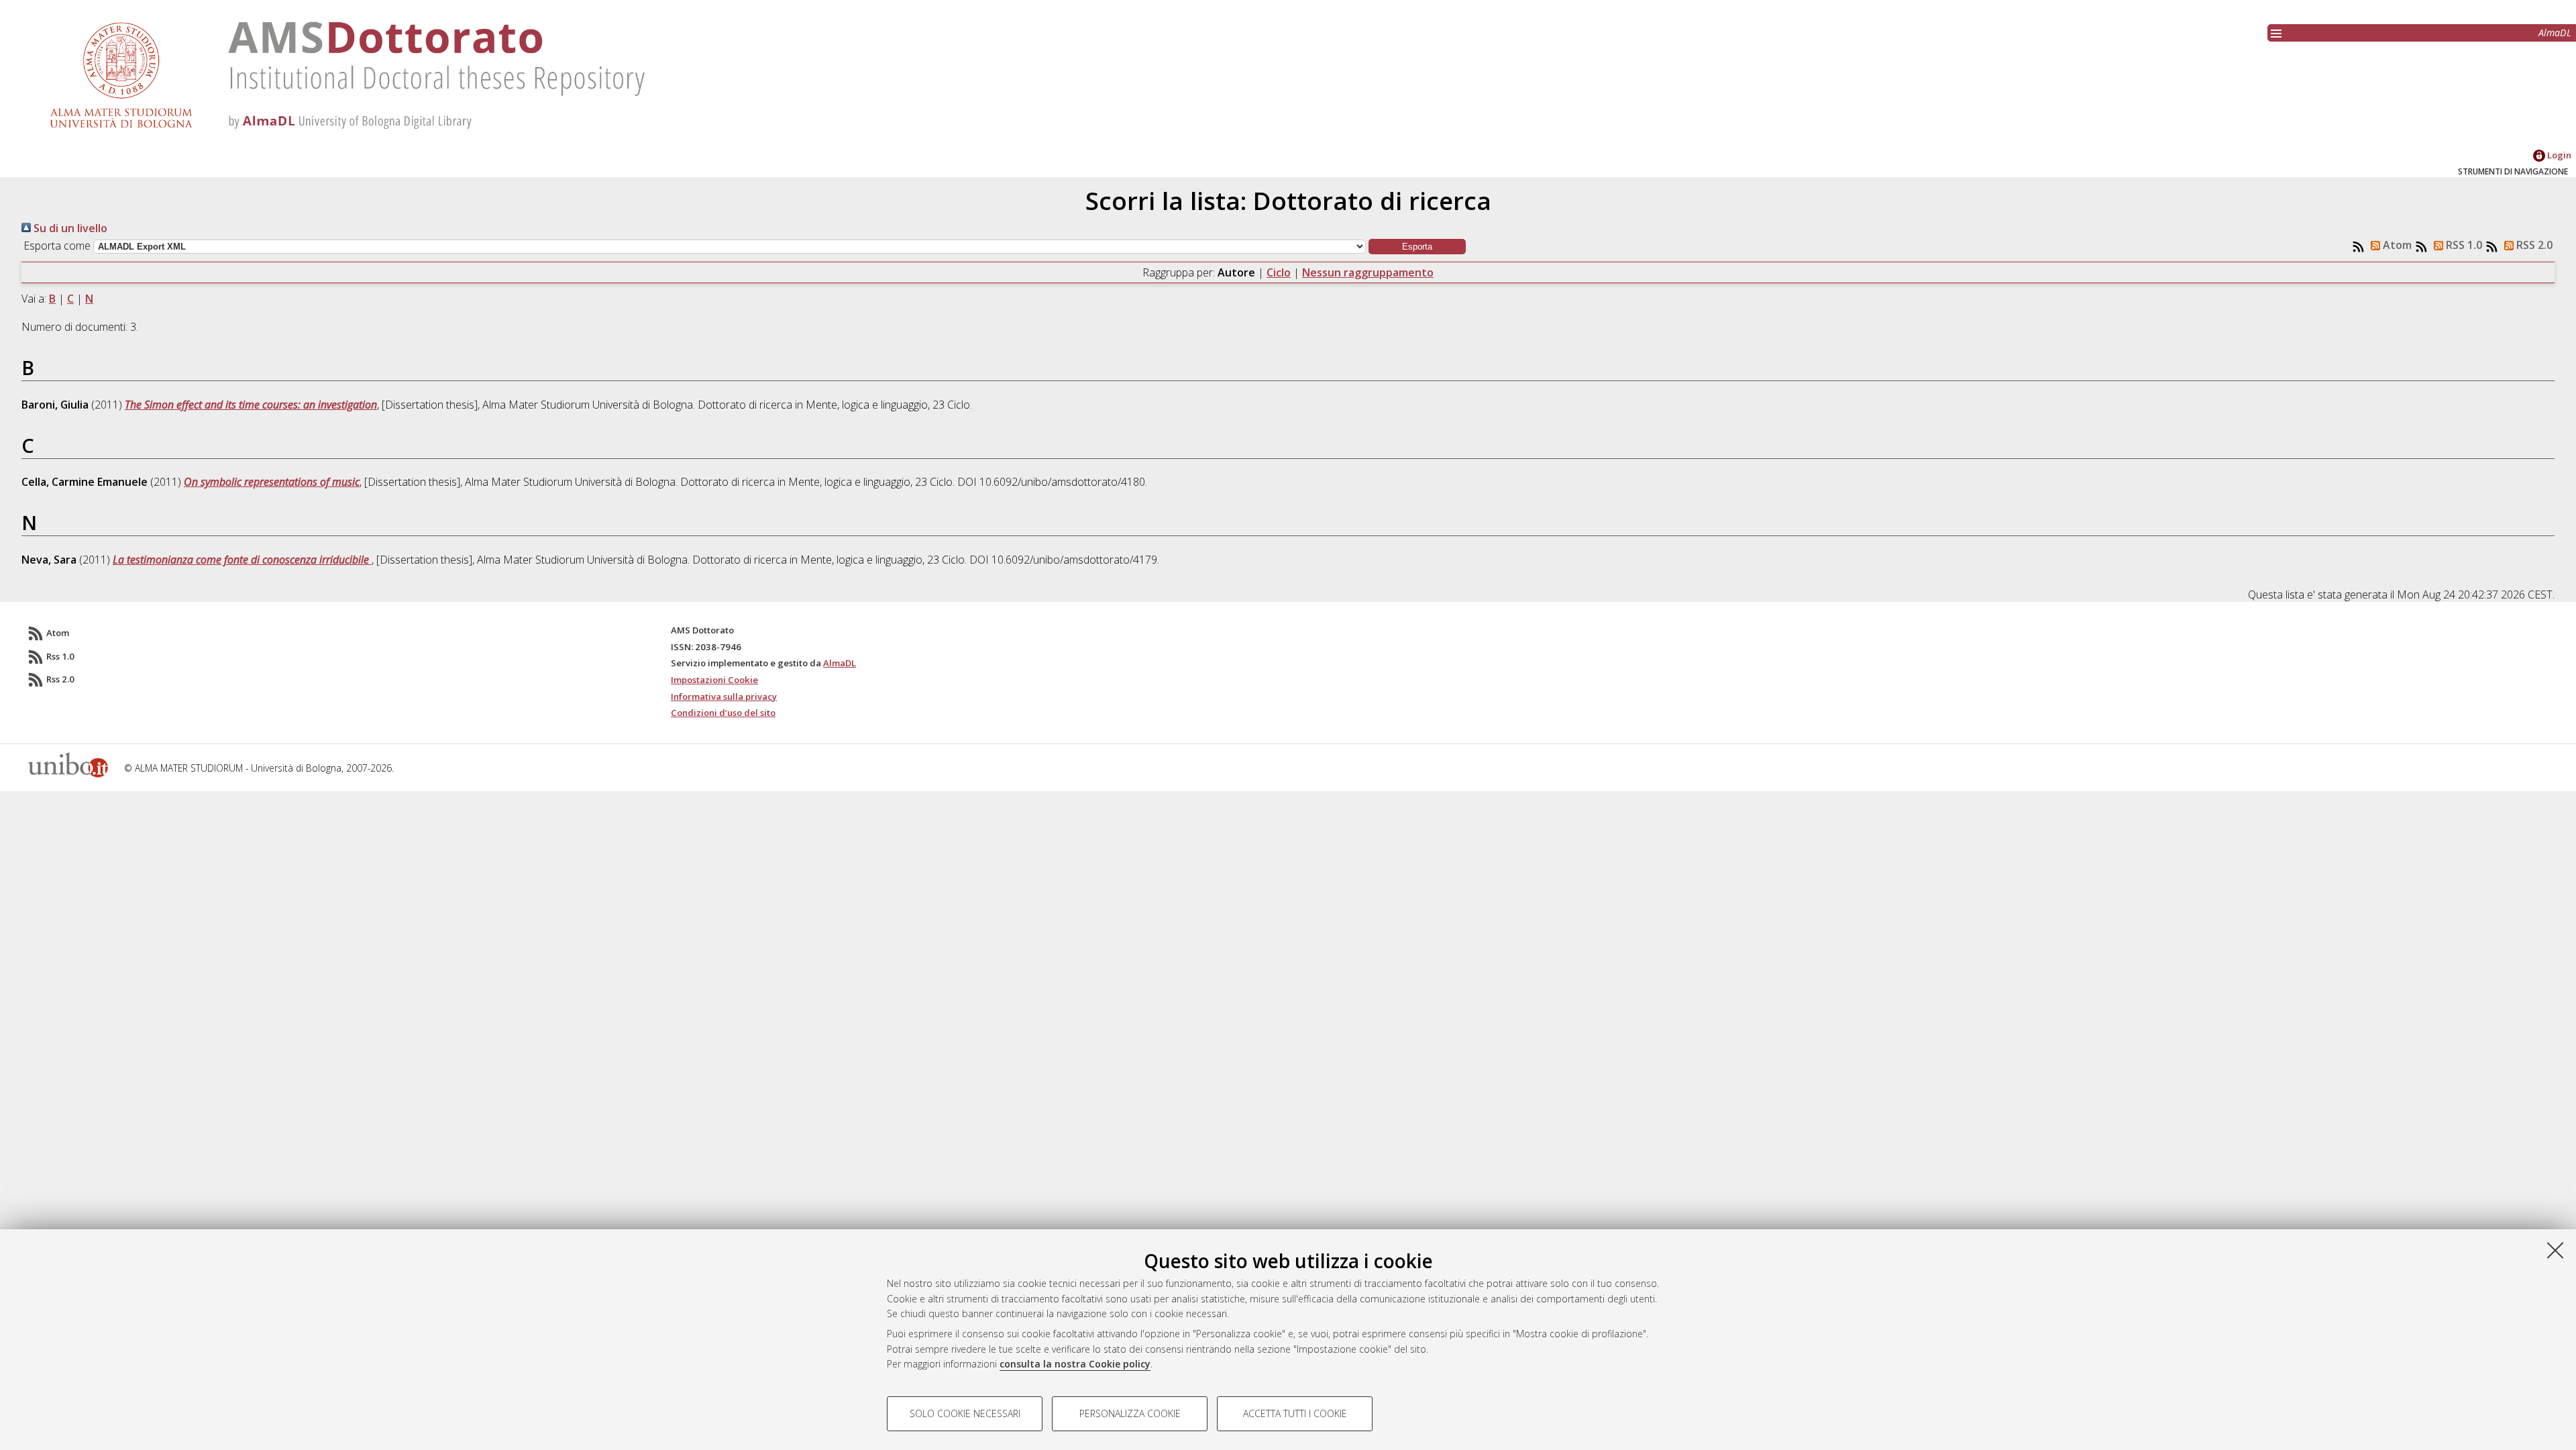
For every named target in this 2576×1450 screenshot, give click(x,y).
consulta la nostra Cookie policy (1075, 1364)
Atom (2396, 245)
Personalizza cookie (1130, 1413)
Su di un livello (69, 228)
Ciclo (1279, 272)
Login (2558, 155)
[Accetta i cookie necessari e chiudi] (2555, 1250)
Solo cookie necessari (965, 1413)
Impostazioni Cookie (714, 680)
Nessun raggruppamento (1368, 272)
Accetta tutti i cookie (1295, 1413)
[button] (1417, 247)
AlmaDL (2555, 33)
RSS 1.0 (2463, 245)
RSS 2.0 (2533, 245)
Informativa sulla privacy (724, 696)
